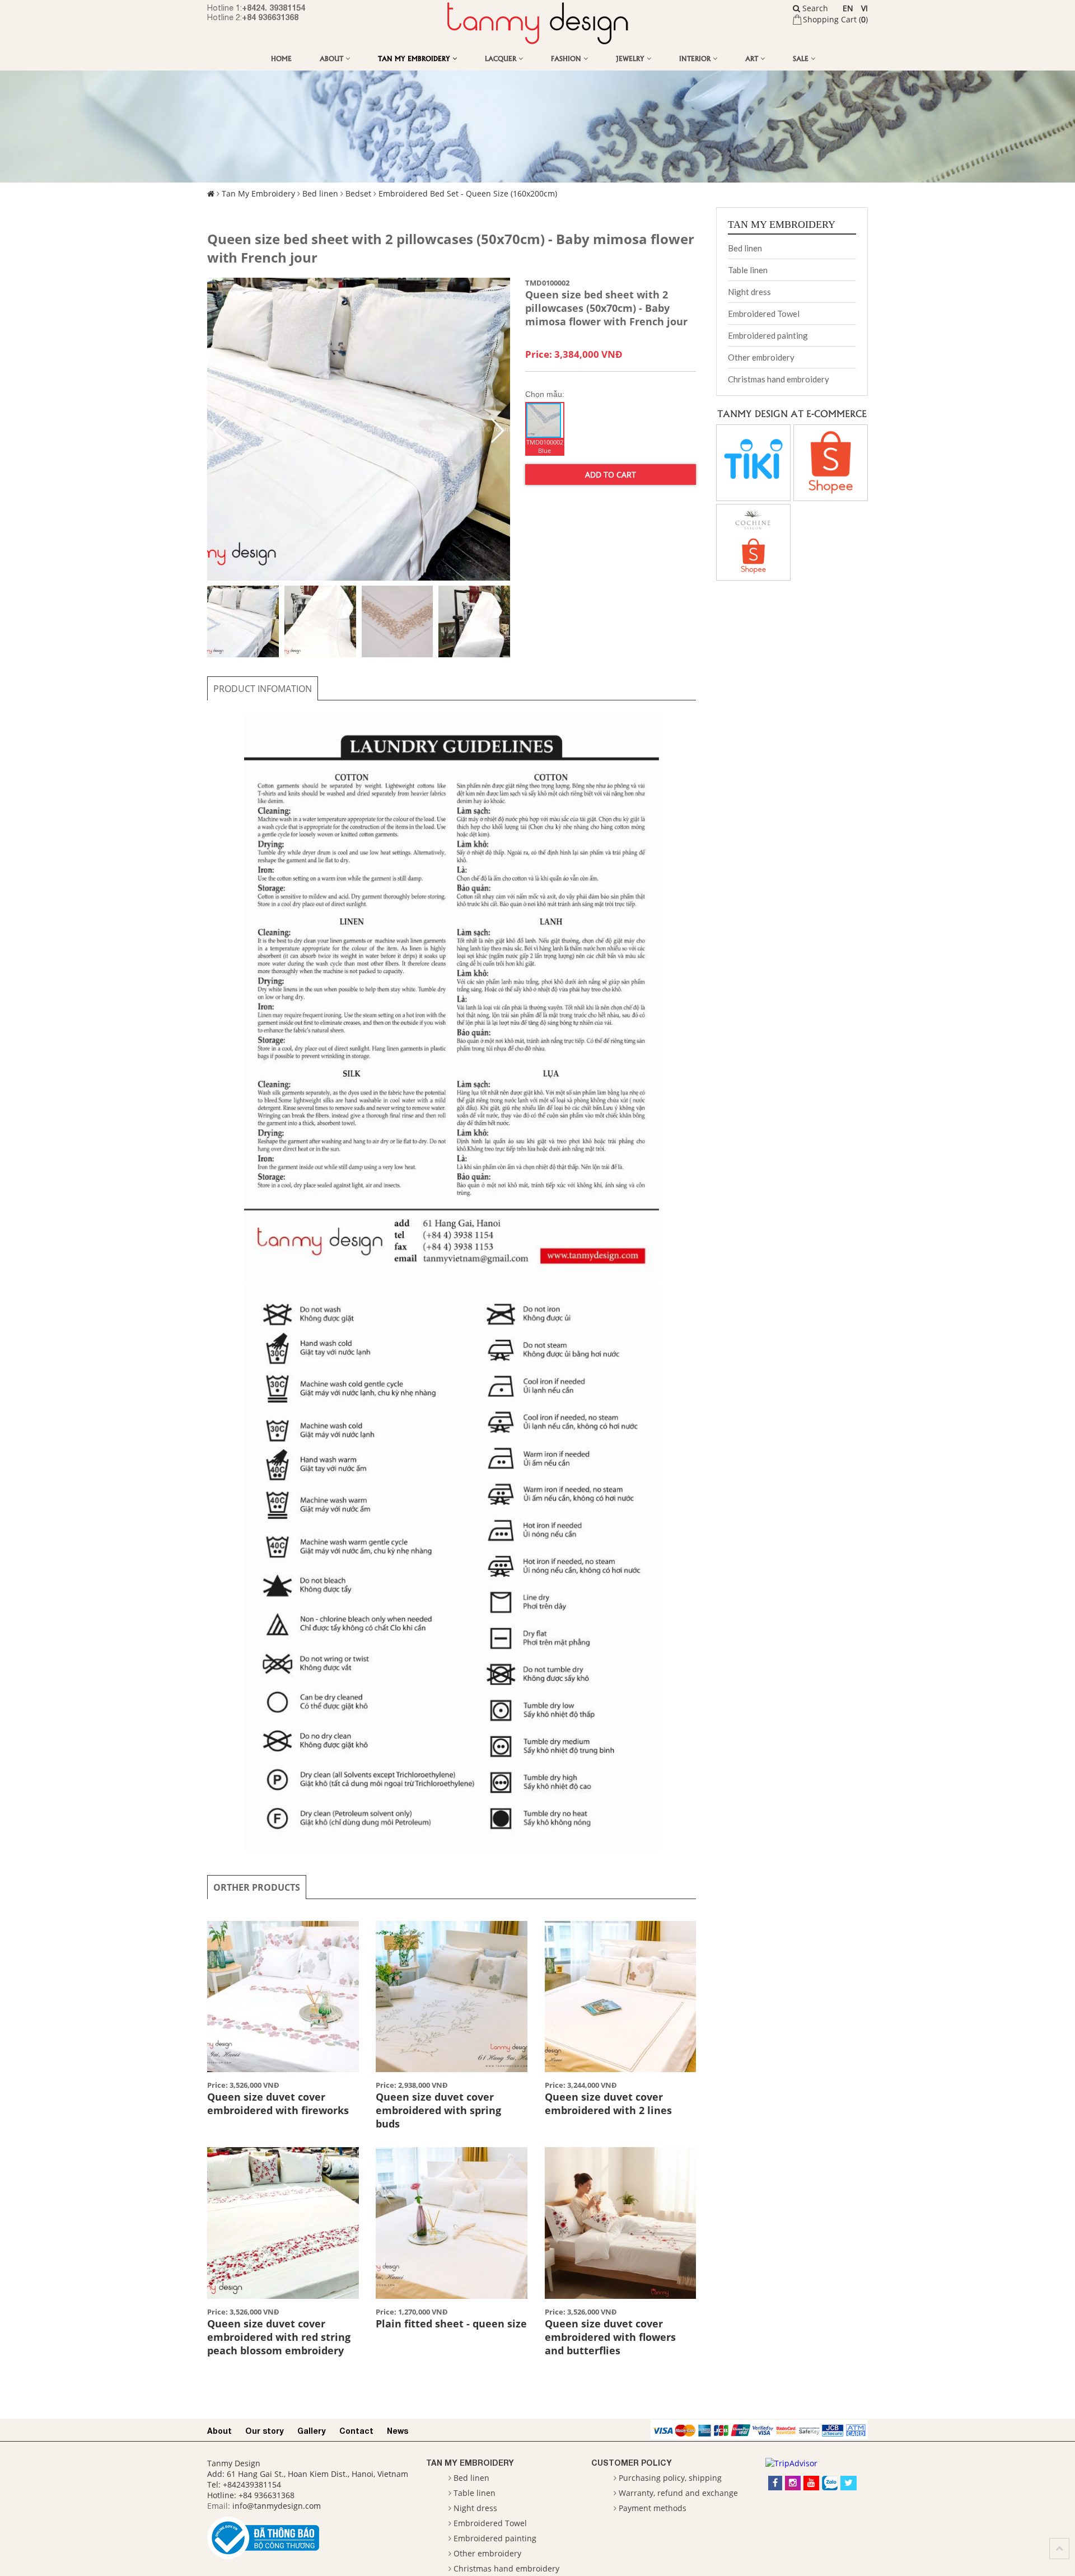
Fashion (567, 58)
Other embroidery (761, 357)
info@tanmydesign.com (277, 2506)
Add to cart (611, 474)
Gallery (312, 2431)
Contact (356, 2431)
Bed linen (320, 193)
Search (814, 8)
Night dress (749, 292)
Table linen (748, 270)
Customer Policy (632, 2463)
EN (848, 8)
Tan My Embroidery (415, 58)
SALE (802, 58)
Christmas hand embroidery (779, 379)
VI (864, 8)
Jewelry (631, 58)
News (398, 2431)
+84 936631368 (270, 17)
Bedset (358, 193)
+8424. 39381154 (274, 8)
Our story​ (265, 2431)
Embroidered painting (768, 335)
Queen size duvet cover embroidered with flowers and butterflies (610, 2337)
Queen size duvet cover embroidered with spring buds (438, 2110)
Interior (696, 58)
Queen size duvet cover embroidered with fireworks (278, 2103)
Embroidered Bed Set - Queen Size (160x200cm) (468, 193)
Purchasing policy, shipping (670, 2478)
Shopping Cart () (835, 19)
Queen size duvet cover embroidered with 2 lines (608, 2103)
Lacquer (502, 58)
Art (753, 58)
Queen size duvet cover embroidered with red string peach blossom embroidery (279, 2337)
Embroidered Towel (764, 314)
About (333, 58)
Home (281, 58)
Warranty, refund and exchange (678, 2493)
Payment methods (653, 2508)
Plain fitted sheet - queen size (451, 2323)
